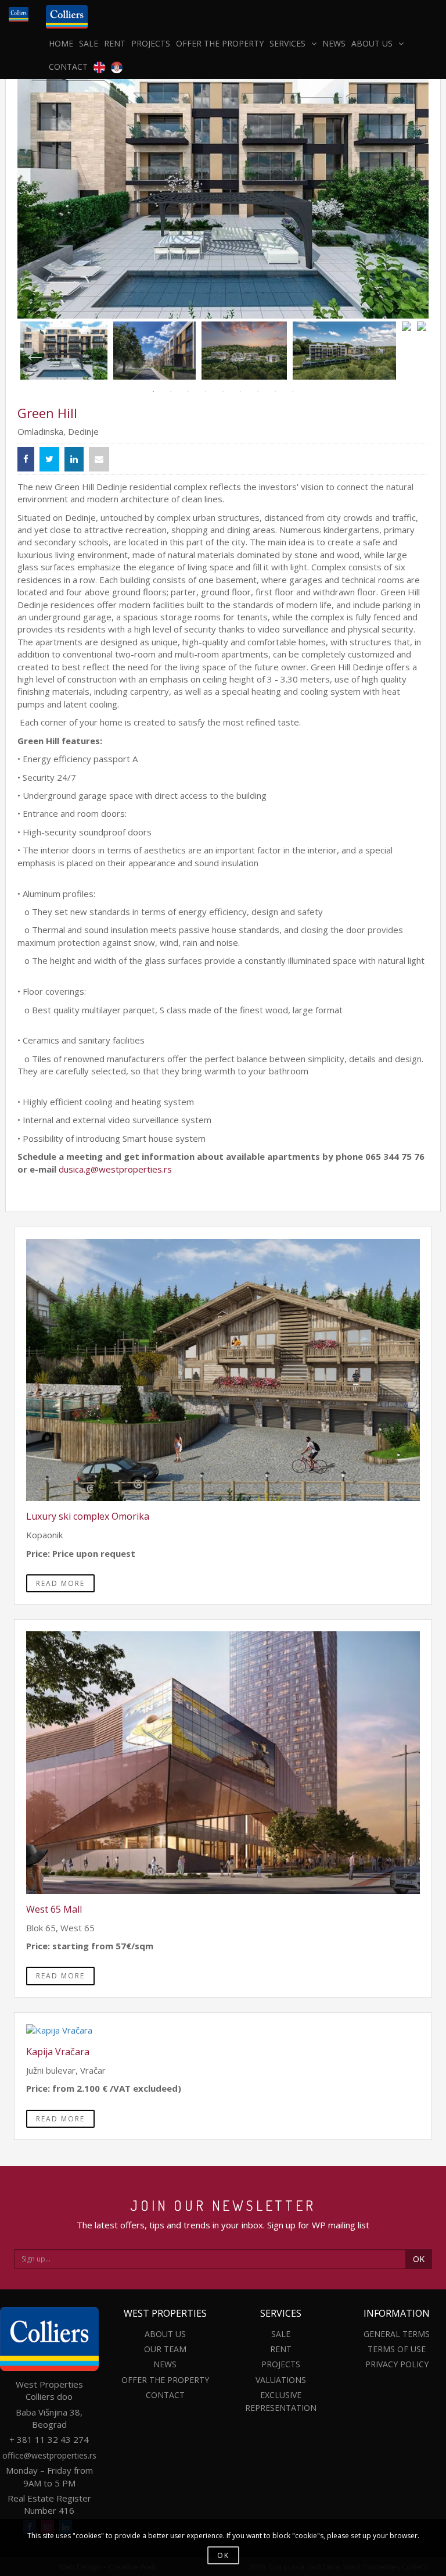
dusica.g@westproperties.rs (116, 1169)
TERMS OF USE (397, 2349)
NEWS (334, 43)
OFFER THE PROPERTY (220, 43)
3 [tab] (188, 391)
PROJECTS (151, 43)
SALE (89, 43)
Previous (29, 351)
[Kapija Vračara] (223, 2030)
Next (405, 351)
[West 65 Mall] (223, 1763)
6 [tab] (240, 391)
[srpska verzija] (117, 67)
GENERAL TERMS (397, 2334)
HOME (61, 43)
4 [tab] (206, 391)
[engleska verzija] (99, 67)
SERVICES (287, 43)
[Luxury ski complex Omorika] (223, 1370)
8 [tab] (275, 391)
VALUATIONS (281, 2380)
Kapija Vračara (58, 2052)
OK (419, 2259)
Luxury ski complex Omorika (88, 1516)
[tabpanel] (64, 351)
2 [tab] (171, 391)
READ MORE (60, 1583)
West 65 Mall (54, 1909)
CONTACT (68, 67)
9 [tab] (293, 391)
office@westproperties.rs (49, 2455)
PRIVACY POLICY (397, 2364)
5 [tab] (223, 391)
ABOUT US (372, 43)
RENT (115, 43)
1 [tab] (153, 391)
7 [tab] (258, 391)
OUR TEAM (165, 2349)
